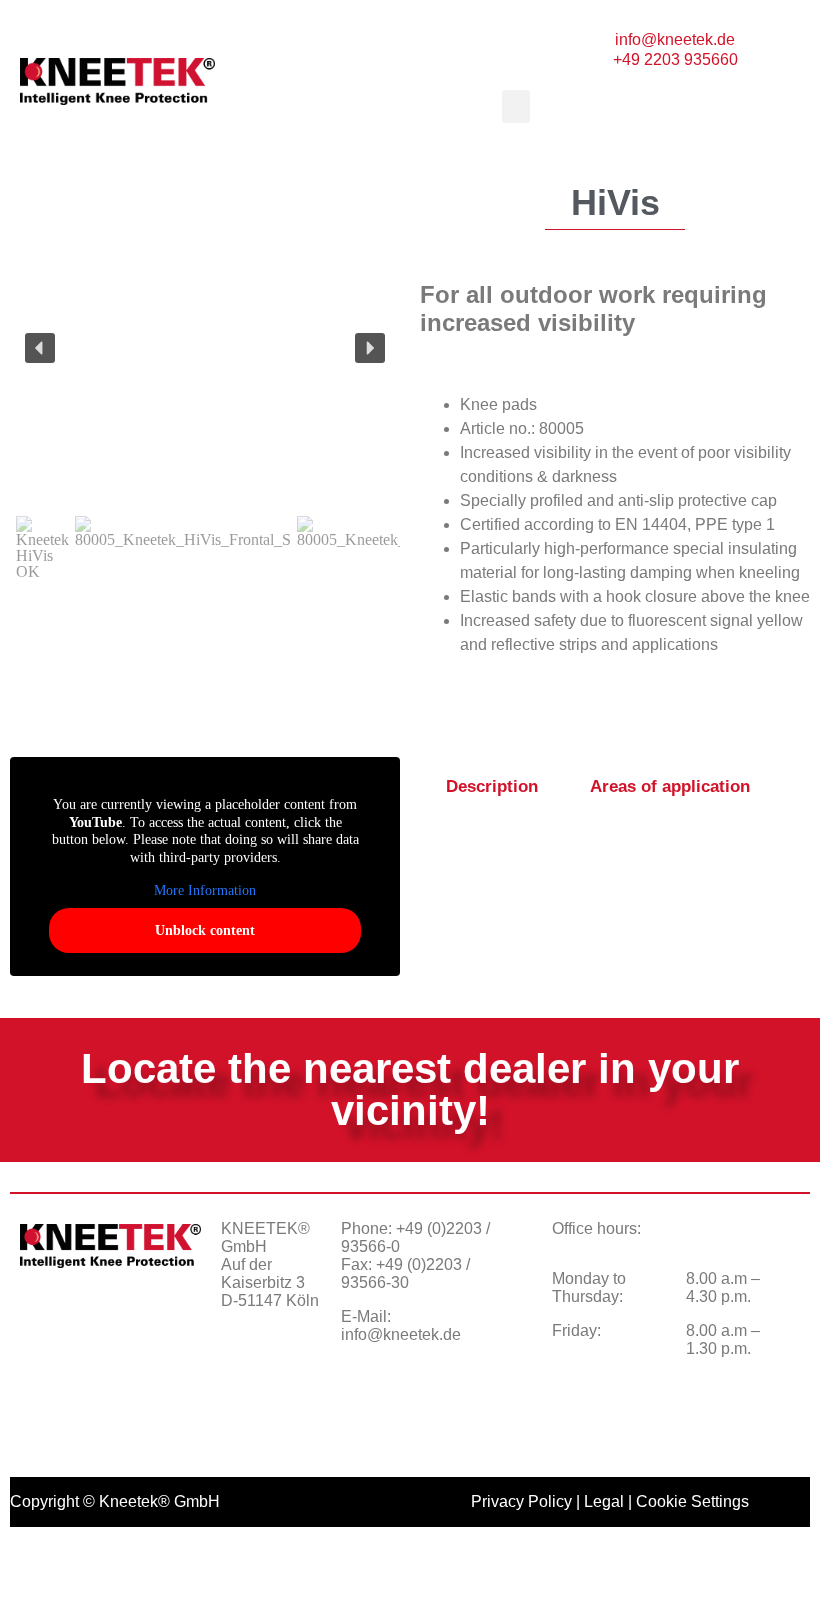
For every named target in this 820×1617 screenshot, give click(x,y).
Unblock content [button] (205, 930)
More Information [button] (205, 890)
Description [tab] (492, 786)
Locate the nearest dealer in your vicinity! (410, 1089)
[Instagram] (296, 1371)
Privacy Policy (521, 1501)
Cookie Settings (692, 1501)
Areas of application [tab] (670, 786)
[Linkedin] (246, 1421)
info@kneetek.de (401, 1334)
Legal (604, 1501)
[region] (205, 385)
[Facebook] (246, 1371)
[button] (488, 49)
